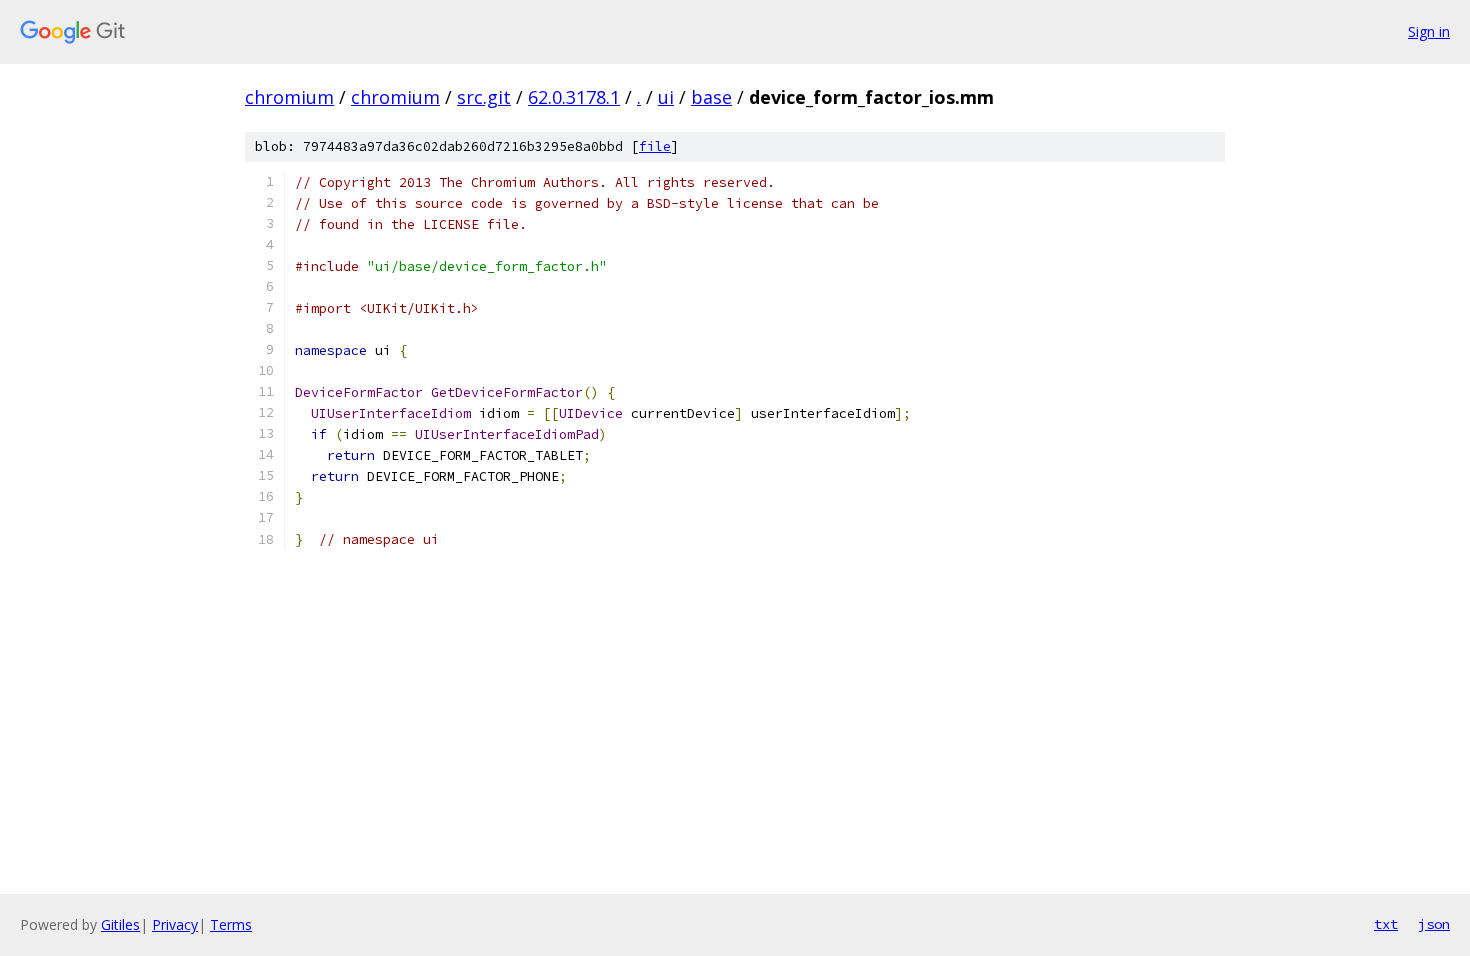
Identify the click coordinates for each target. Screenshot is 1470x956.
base (711, 97)
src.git (484, 97)
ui (666, 97)
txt (1386, 924)
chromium (289, 97)
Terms (231, 924)
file (655, 146)
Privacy (175, 924)
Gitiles (120, 924)
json (1434, 924)
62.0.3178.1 (574, 97)
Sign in (1429, 31)
